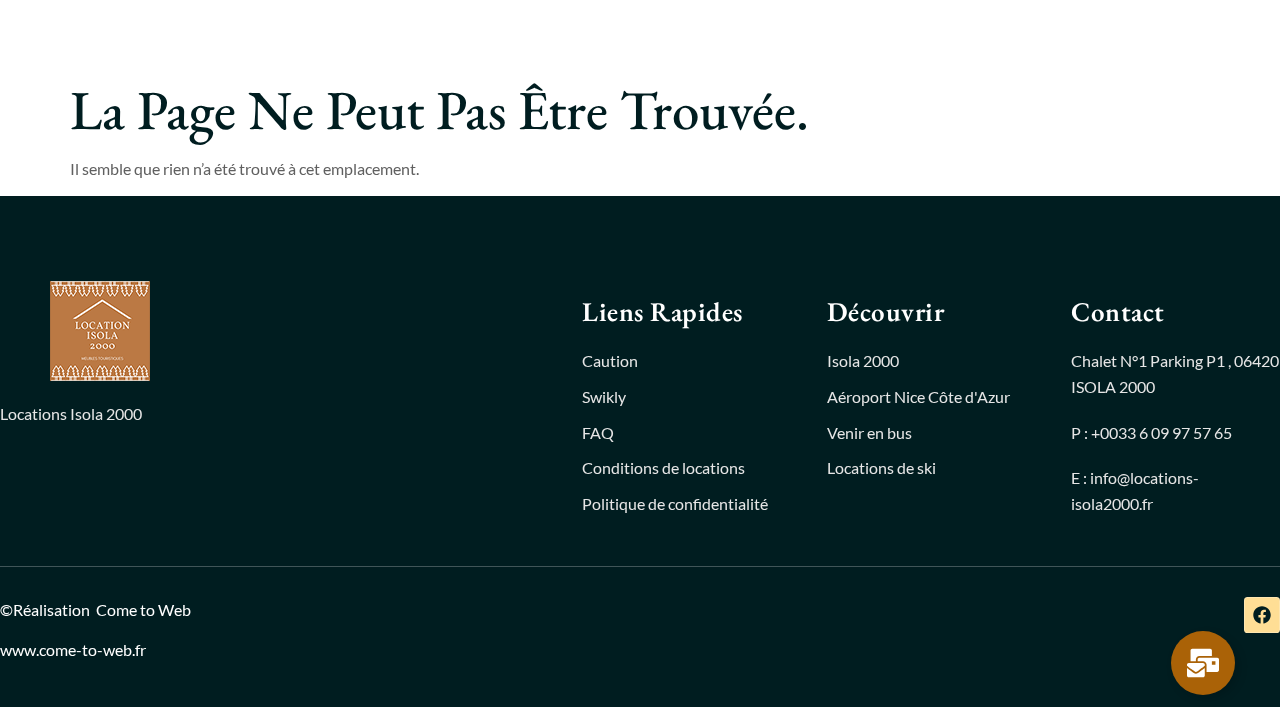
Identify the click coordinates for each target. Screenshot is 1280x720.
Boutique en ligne (826, 35)
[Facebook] (1262, 615)
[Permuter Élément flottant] (1203, 663)
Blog (705, 35)
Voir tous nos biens (553, 35)
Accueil (416, 35)
